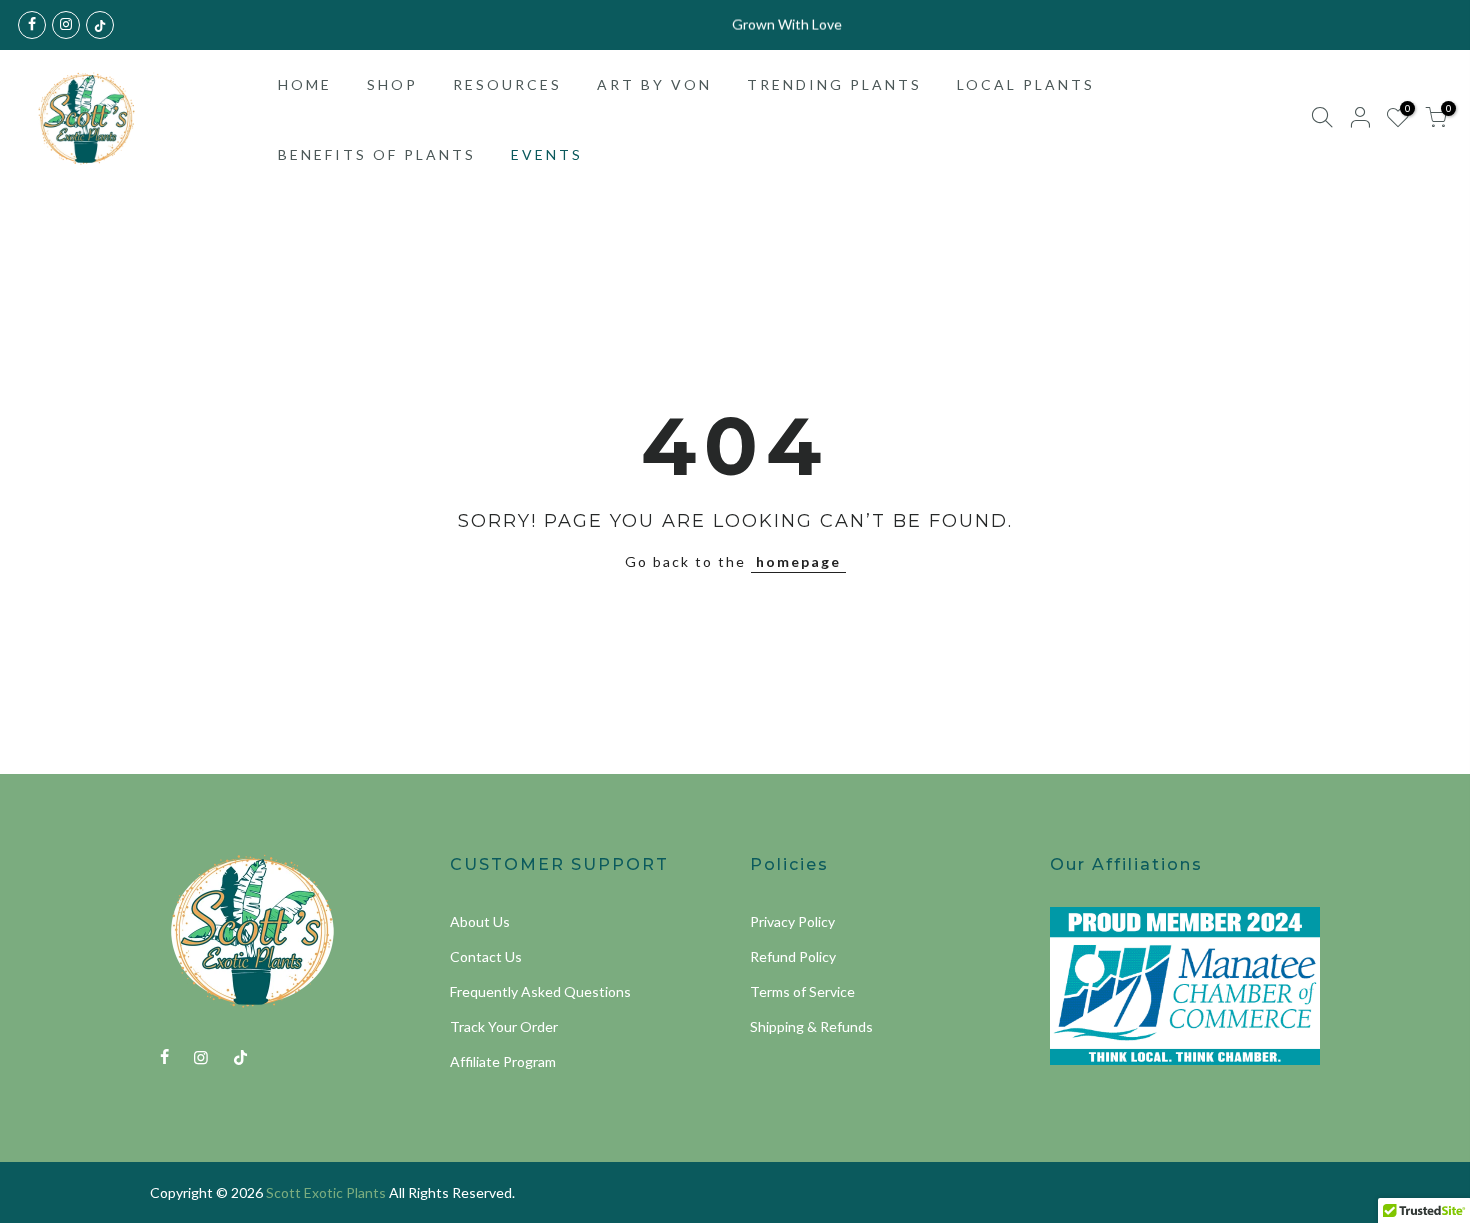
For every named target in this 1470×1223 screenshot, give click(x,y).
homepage (798, 561)
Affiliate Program (503, 1061)
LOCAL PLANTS (1026, 84)
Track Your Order (504, 1026)
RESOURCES (507, 84)
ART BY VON (654, 84)
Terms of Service (802, 991)
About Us (480, 921)
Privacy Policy (792, 921)
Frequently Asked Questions (540, 991)
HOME (305, 84)
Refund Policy (793, 956)
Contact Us (486, 956)
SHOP (392, 84)
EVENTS (547, 154)
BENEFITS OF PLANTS (377, 154)
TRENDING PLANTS (834, 84)
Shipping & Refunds (811, 1026)
